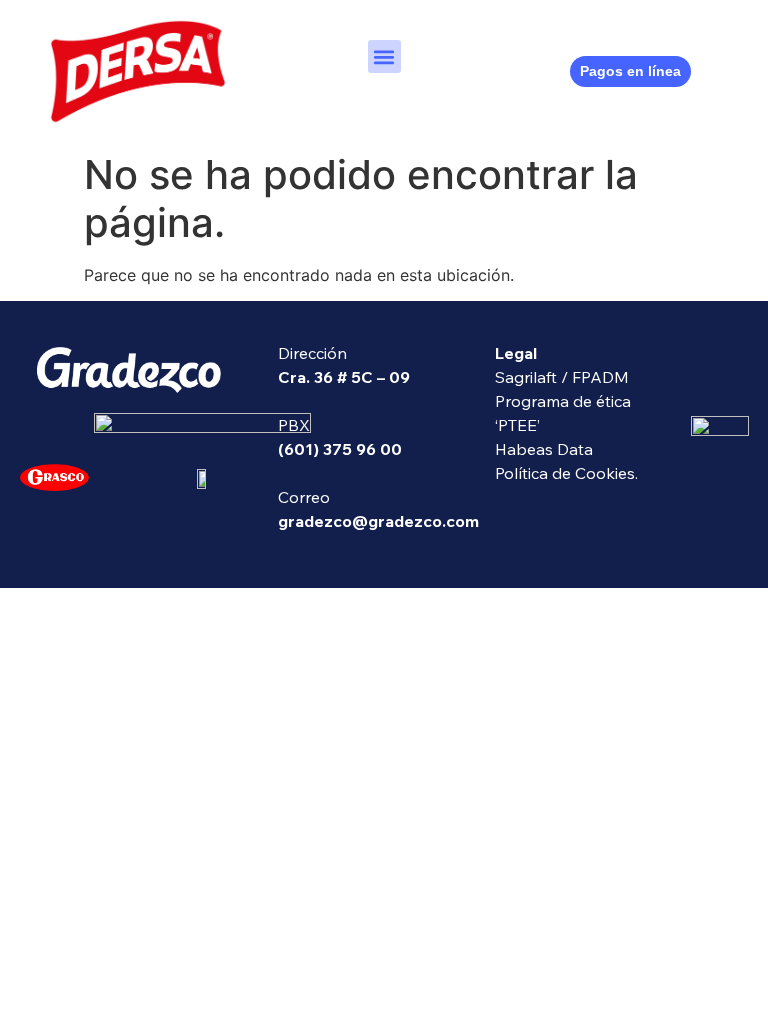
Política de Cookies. (566, 473)
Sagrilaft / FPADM (562, 377)
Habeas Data (544, 449)
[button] (384, 56)
